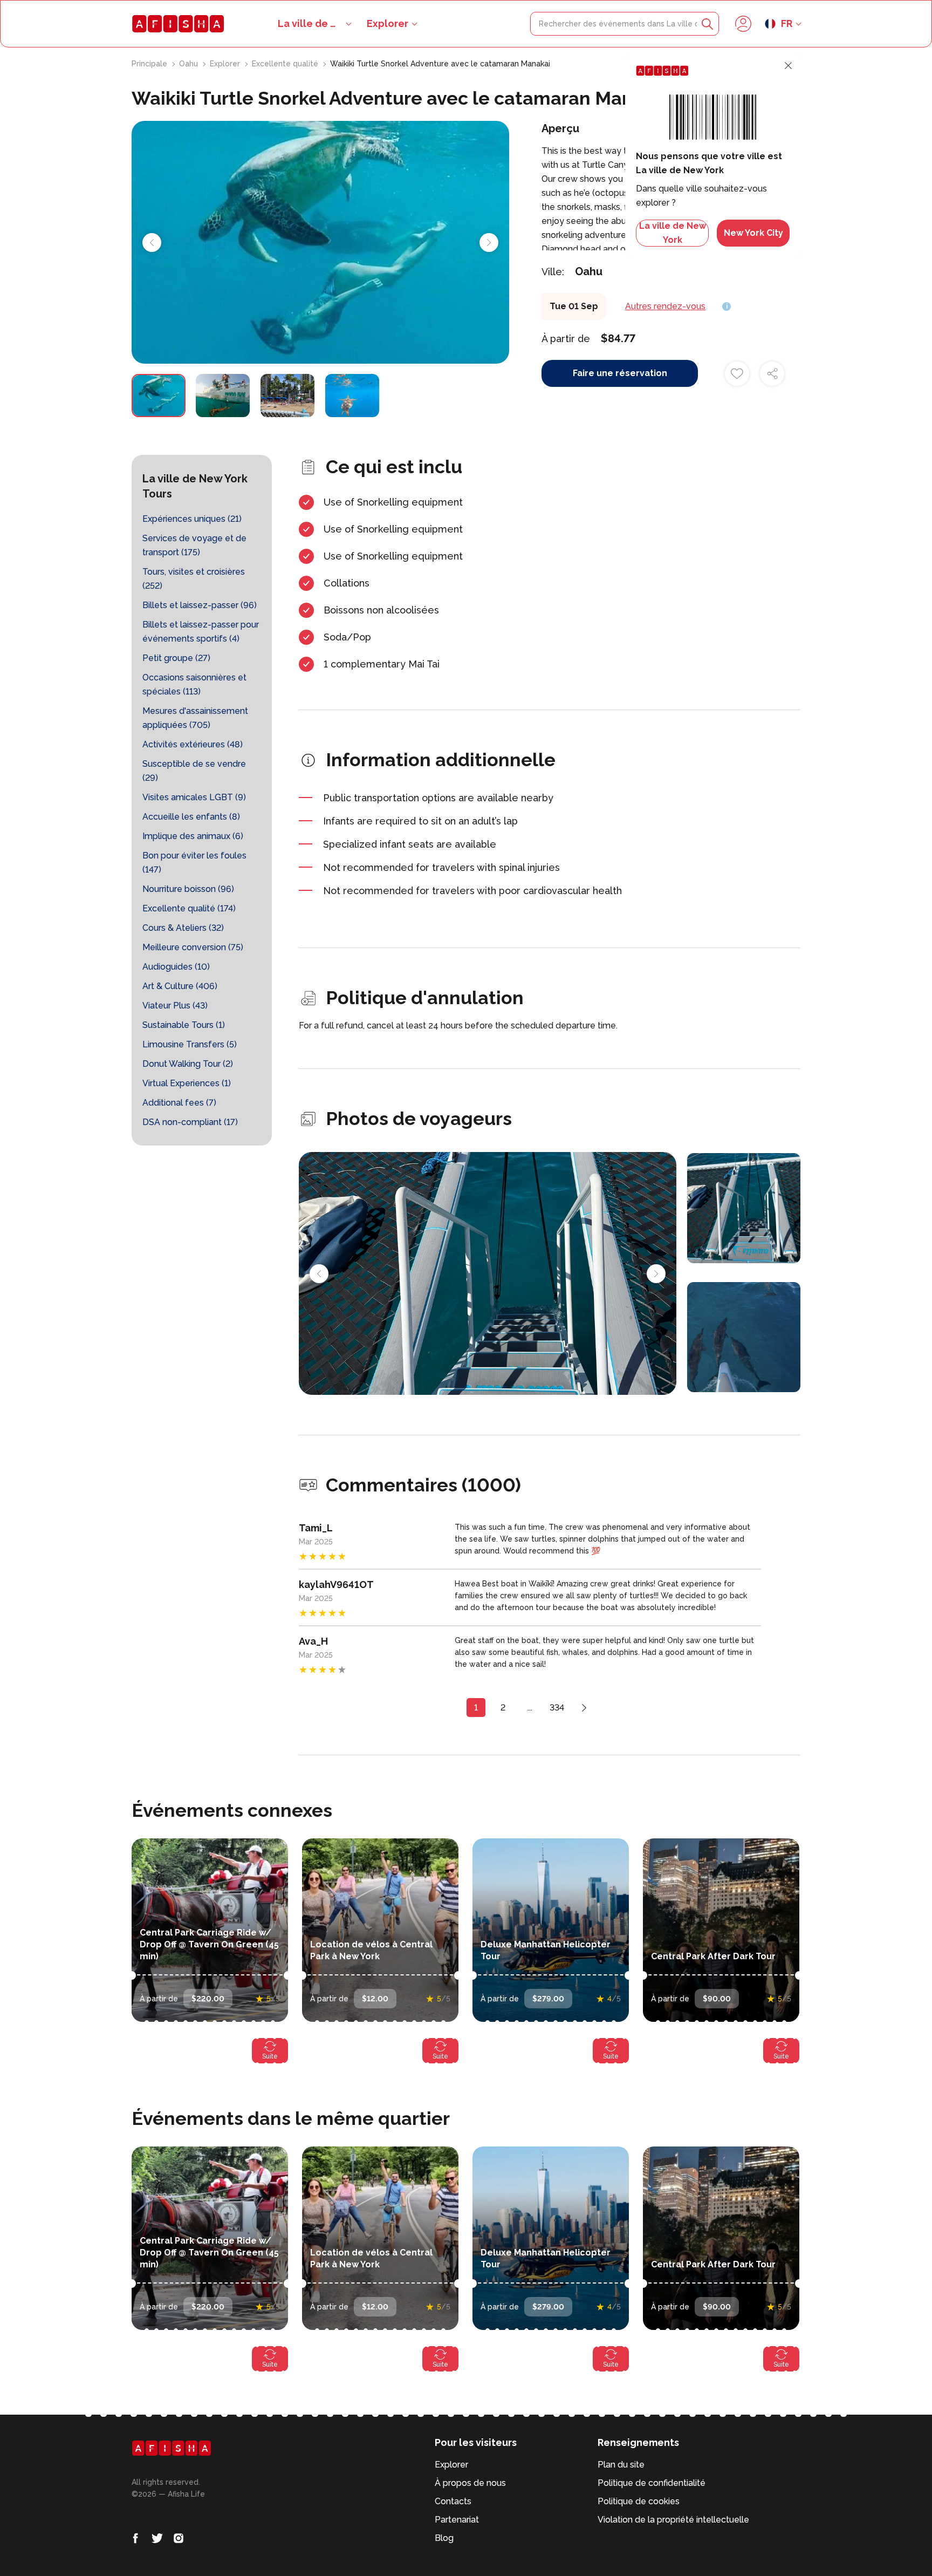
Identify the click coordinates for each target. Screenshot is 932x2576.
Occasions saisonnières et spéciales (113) (194, 684)
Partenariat (457, 2520)
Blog (444, 2538)
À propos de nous (470, 2483)
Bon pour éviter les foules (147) (194, 863)
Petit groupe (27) (176, 658)
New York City (753, 233)
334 (557, 1708)
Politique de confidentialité (652, 2483)
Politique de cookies (639, 2501)
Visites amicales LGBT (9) (194, 797)
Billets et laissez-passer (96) (200, 605)
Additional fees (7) (179, 1103)
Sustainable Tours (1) (184, 1025)
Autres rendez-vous (665, 306)
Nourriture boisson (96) (188, 889)
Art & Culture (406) (180, 986)
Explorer (388, 23)
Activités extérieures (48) (193, 744)
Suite (270, 2056)
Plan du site (621, 2465)
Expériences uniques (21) (192, 519)
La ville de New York (673, 233)
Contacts (453, 2501)
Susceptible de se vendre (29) (194, 771)
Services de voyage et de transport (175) (194, 545)
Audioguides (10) (176, 967)
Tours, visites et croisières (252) (194, 579)
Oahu (190, 64)
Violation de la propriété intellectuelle (673, 2520)
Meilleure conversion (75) (193, 947)
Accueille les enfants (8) (191, 817)
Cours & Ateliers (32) (183, 928)
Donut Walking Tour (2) (188, 1064)
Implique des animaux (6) (193, 836)
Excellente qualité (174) (189, 908)
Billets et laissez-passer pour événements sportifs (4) (201, 632)
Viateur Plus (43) (175, 1006)
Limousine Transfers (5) (190, 1044)
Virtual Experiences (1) (187, 1083)
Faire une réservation (620, 373)
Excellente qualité (286, 64)
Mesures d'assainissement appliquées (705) (195, 718)
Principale (150, 64)
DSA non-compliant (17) (190, 1122)
